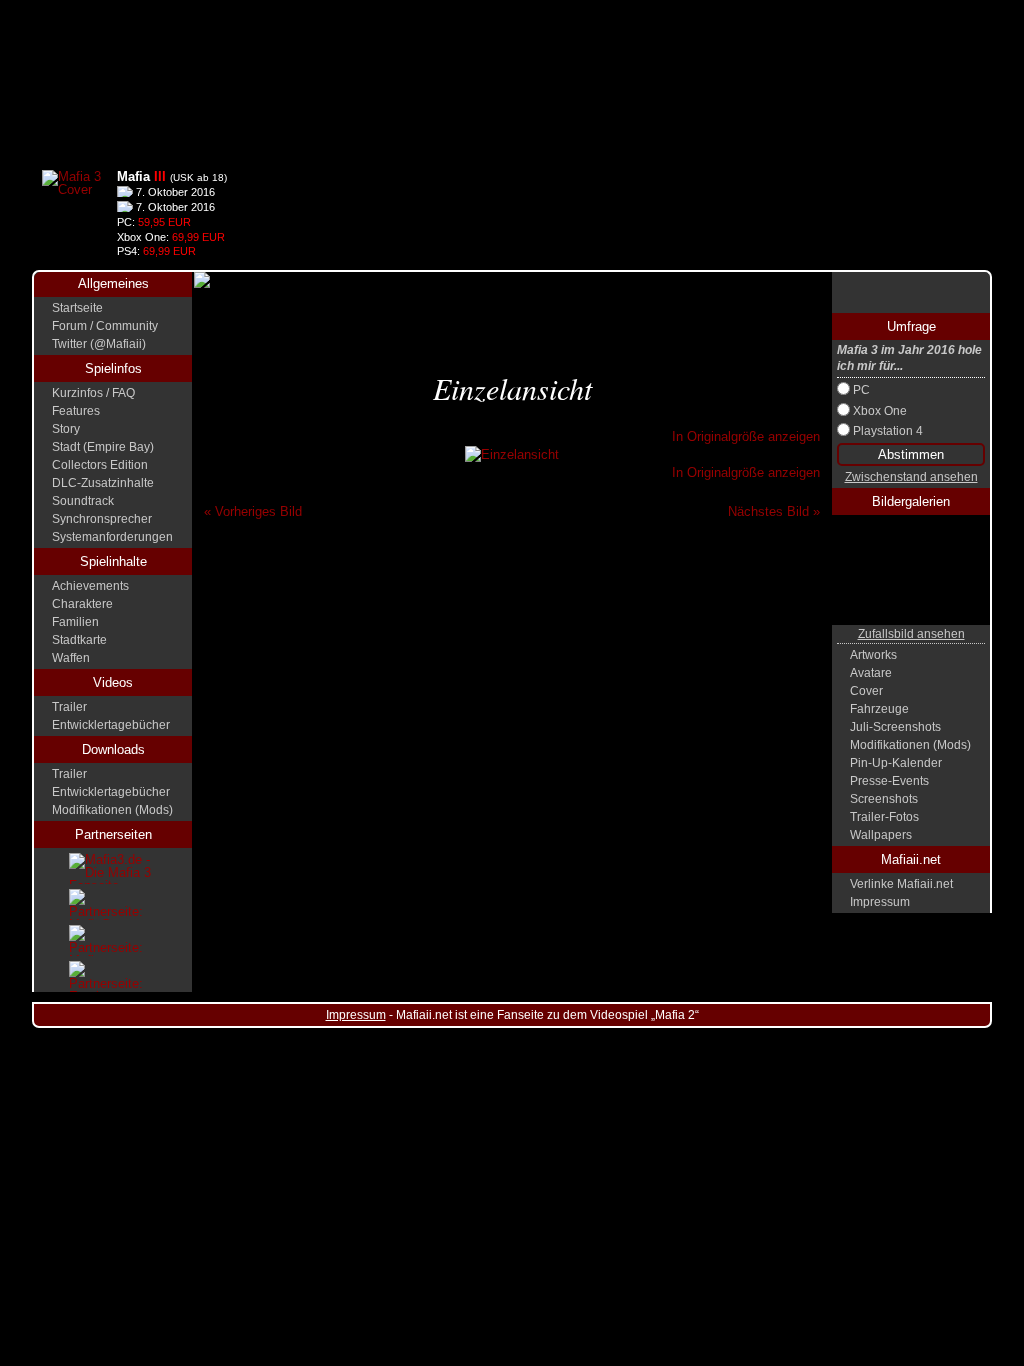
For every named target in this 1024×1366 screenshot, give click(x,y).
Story (66, 429)
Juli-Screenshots (895, 727)
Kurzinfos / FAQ (93, 393)
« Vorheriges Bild (253, 511)
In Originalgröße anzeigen (746, 436)
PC (861, 390)
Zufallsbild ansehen (911, 634)
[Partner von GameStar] (911, 292)
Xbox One (880, 411)
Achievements (90, 586)
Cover (866, 691)
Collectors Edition (100, 465)
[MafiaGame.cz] (113, 904)
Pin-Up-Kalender (896, 763)
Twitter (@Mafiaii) (99, 344)
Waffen (71, 658)
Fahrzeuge (879, 709)
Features (76, 411)
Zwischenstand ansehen (911, 477)
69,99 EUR (198, 237)
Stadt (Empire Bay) (103, 447)
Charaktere (82, 604)
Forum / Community (105, 326)
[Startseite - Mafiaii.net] (512, 80)
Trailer (69, 707)
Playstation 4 (888, 431)
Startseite (77, 308)
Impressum (880, 902)
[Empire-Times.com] (113, 976)
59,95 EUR (164, 222)
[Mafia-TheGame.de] (113, 940)
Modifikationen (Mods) (112, 810)
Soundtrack (83, 501)
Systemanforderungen (112, 537)
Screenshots (884, 799)
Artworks (873, 655)
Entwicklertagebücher (111, 725)
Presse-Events (889, 781)
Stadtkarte (79, 640)
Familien (75, 622)
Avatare (871, 673)
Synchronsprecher (102, 519)
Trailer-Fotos (884, 817)
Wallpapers (881, 835)
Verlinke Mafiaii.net (901, 884)
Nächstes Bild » (774, 511)
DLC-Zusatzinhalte (103, 483)
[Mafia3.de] (113, 868)
